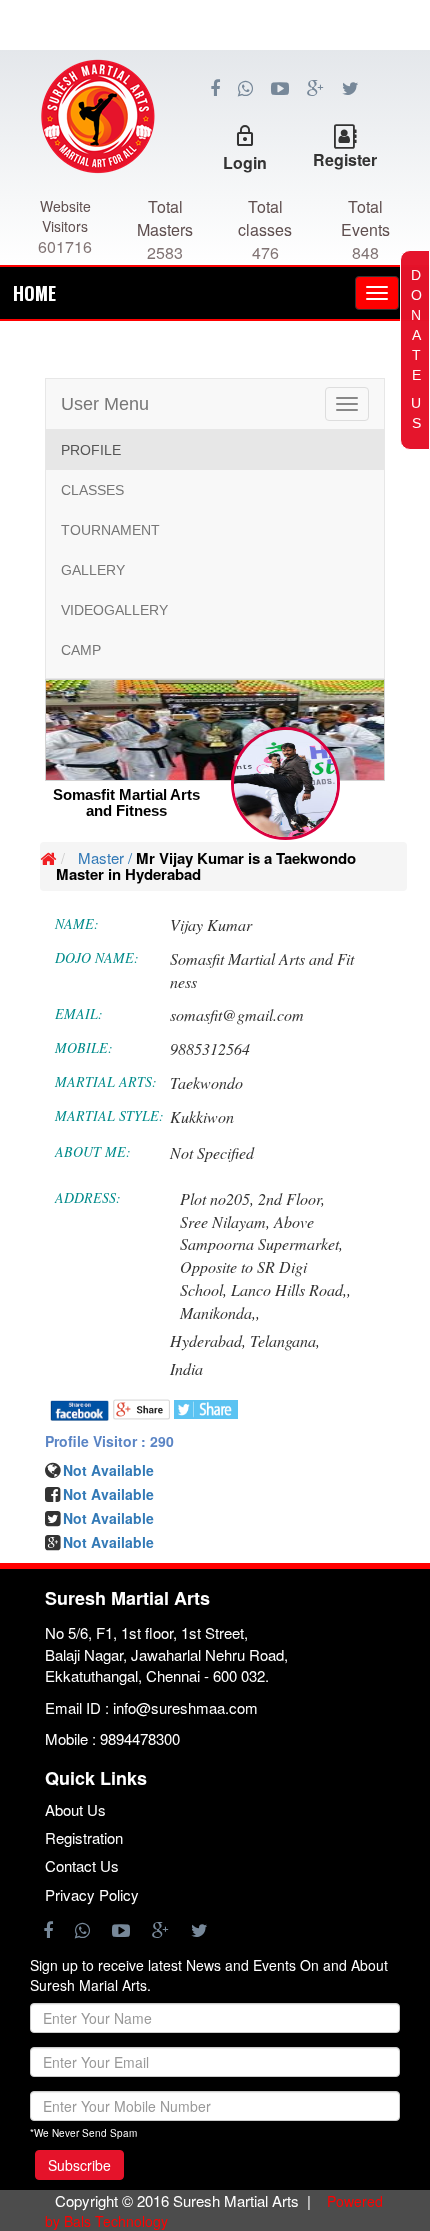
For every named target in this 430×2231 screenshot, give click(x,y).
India (186, 1368)
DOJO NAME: (97, 957)
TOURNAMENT (110, 530)
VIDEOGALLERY (114, 610)
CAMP (81, 650)
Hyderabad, (208, 1340)
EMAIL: (79, 1013)
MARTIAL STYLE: (109, 1115)
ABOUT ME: (93, 1151)
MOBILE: (84, 1047)
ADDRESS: (88, 1197)
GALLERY (93, 570)
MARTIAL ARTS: (106, 1081)
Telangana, (285, 1340)
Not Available (108, 1518)
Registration (84, 1837)
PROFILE (91, 450)
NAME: (77, 923)
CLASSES (92, 490)
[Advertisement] (215, 140)
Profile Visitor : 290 (109, 1441)
